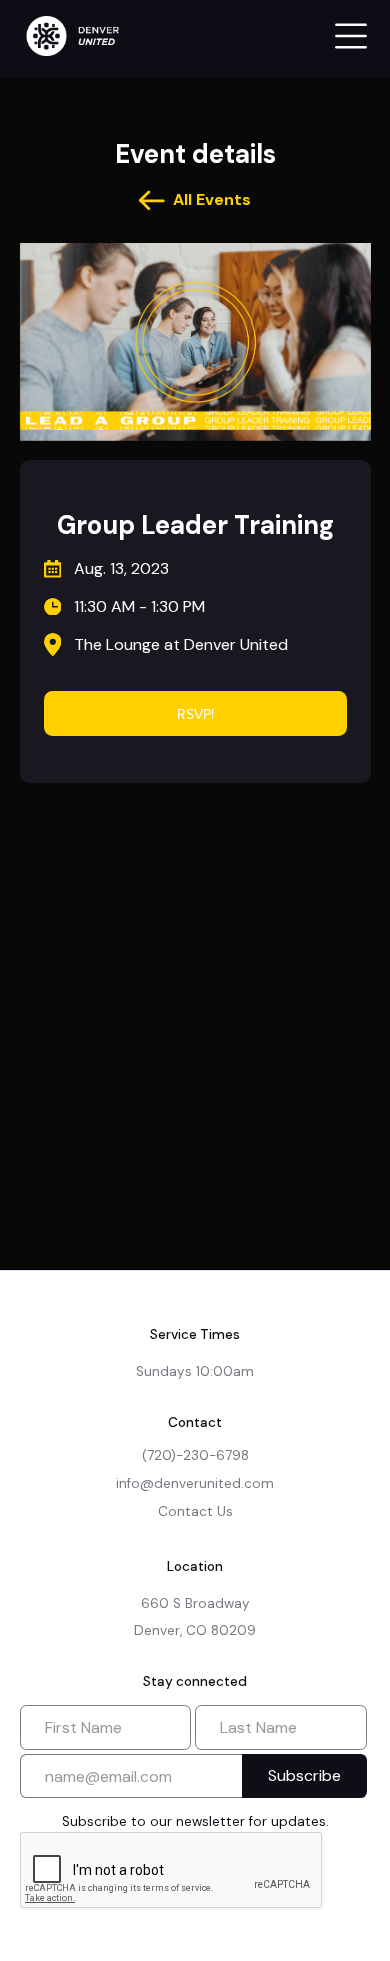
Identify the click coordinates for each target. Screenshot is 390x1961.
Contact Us (195, 1511)
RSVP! (195, 714)
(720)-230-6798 (195, 1455)
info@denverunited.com (195, 1483)
